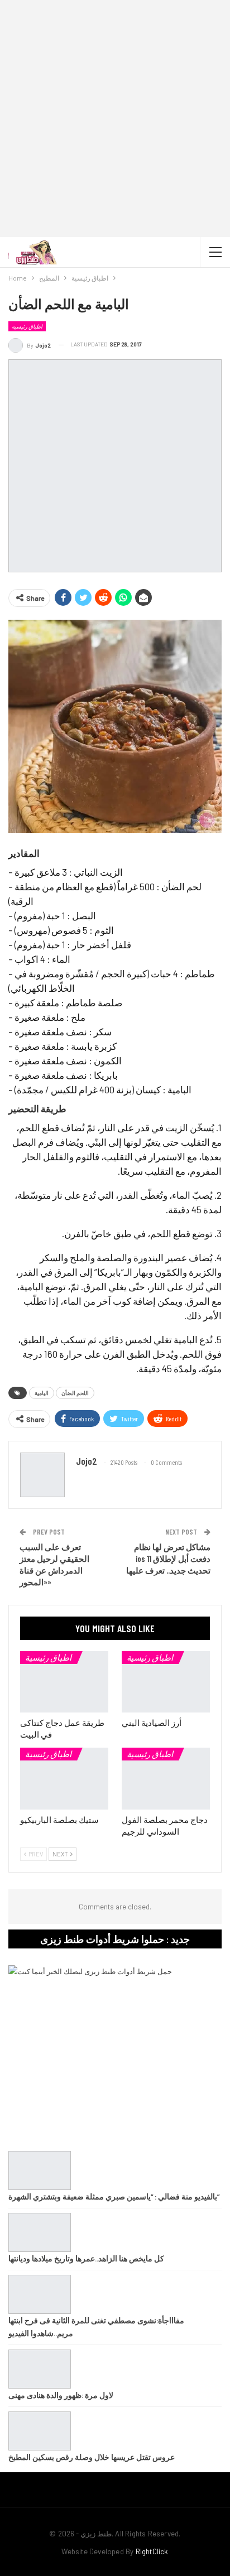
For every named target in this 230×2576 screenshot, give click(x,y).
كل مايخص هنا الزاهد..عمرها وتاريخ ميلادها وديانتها (86, 2258)
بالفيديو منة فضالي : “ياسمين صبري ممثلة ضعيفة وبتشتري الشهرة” (114, 2196)
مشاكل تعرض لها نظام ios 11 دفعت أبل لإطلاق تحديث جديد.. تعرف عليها (168, 1559)
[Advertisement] (115, 120)
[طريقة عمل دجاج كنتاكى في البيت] (64, 1682)
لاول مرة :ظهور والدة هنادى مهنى (61, 2395)
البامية (42, 1393)
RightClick (152, 2551)
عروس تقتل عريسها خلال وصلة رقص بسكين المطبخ (92, 2457)
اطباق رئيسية (27, 326)
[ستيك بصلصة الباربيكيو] (64, 1779)
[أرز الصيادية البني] (166, 1682)
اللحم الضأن (75, 1393)
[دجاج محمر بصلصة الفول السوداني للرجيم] (166, 1779)
